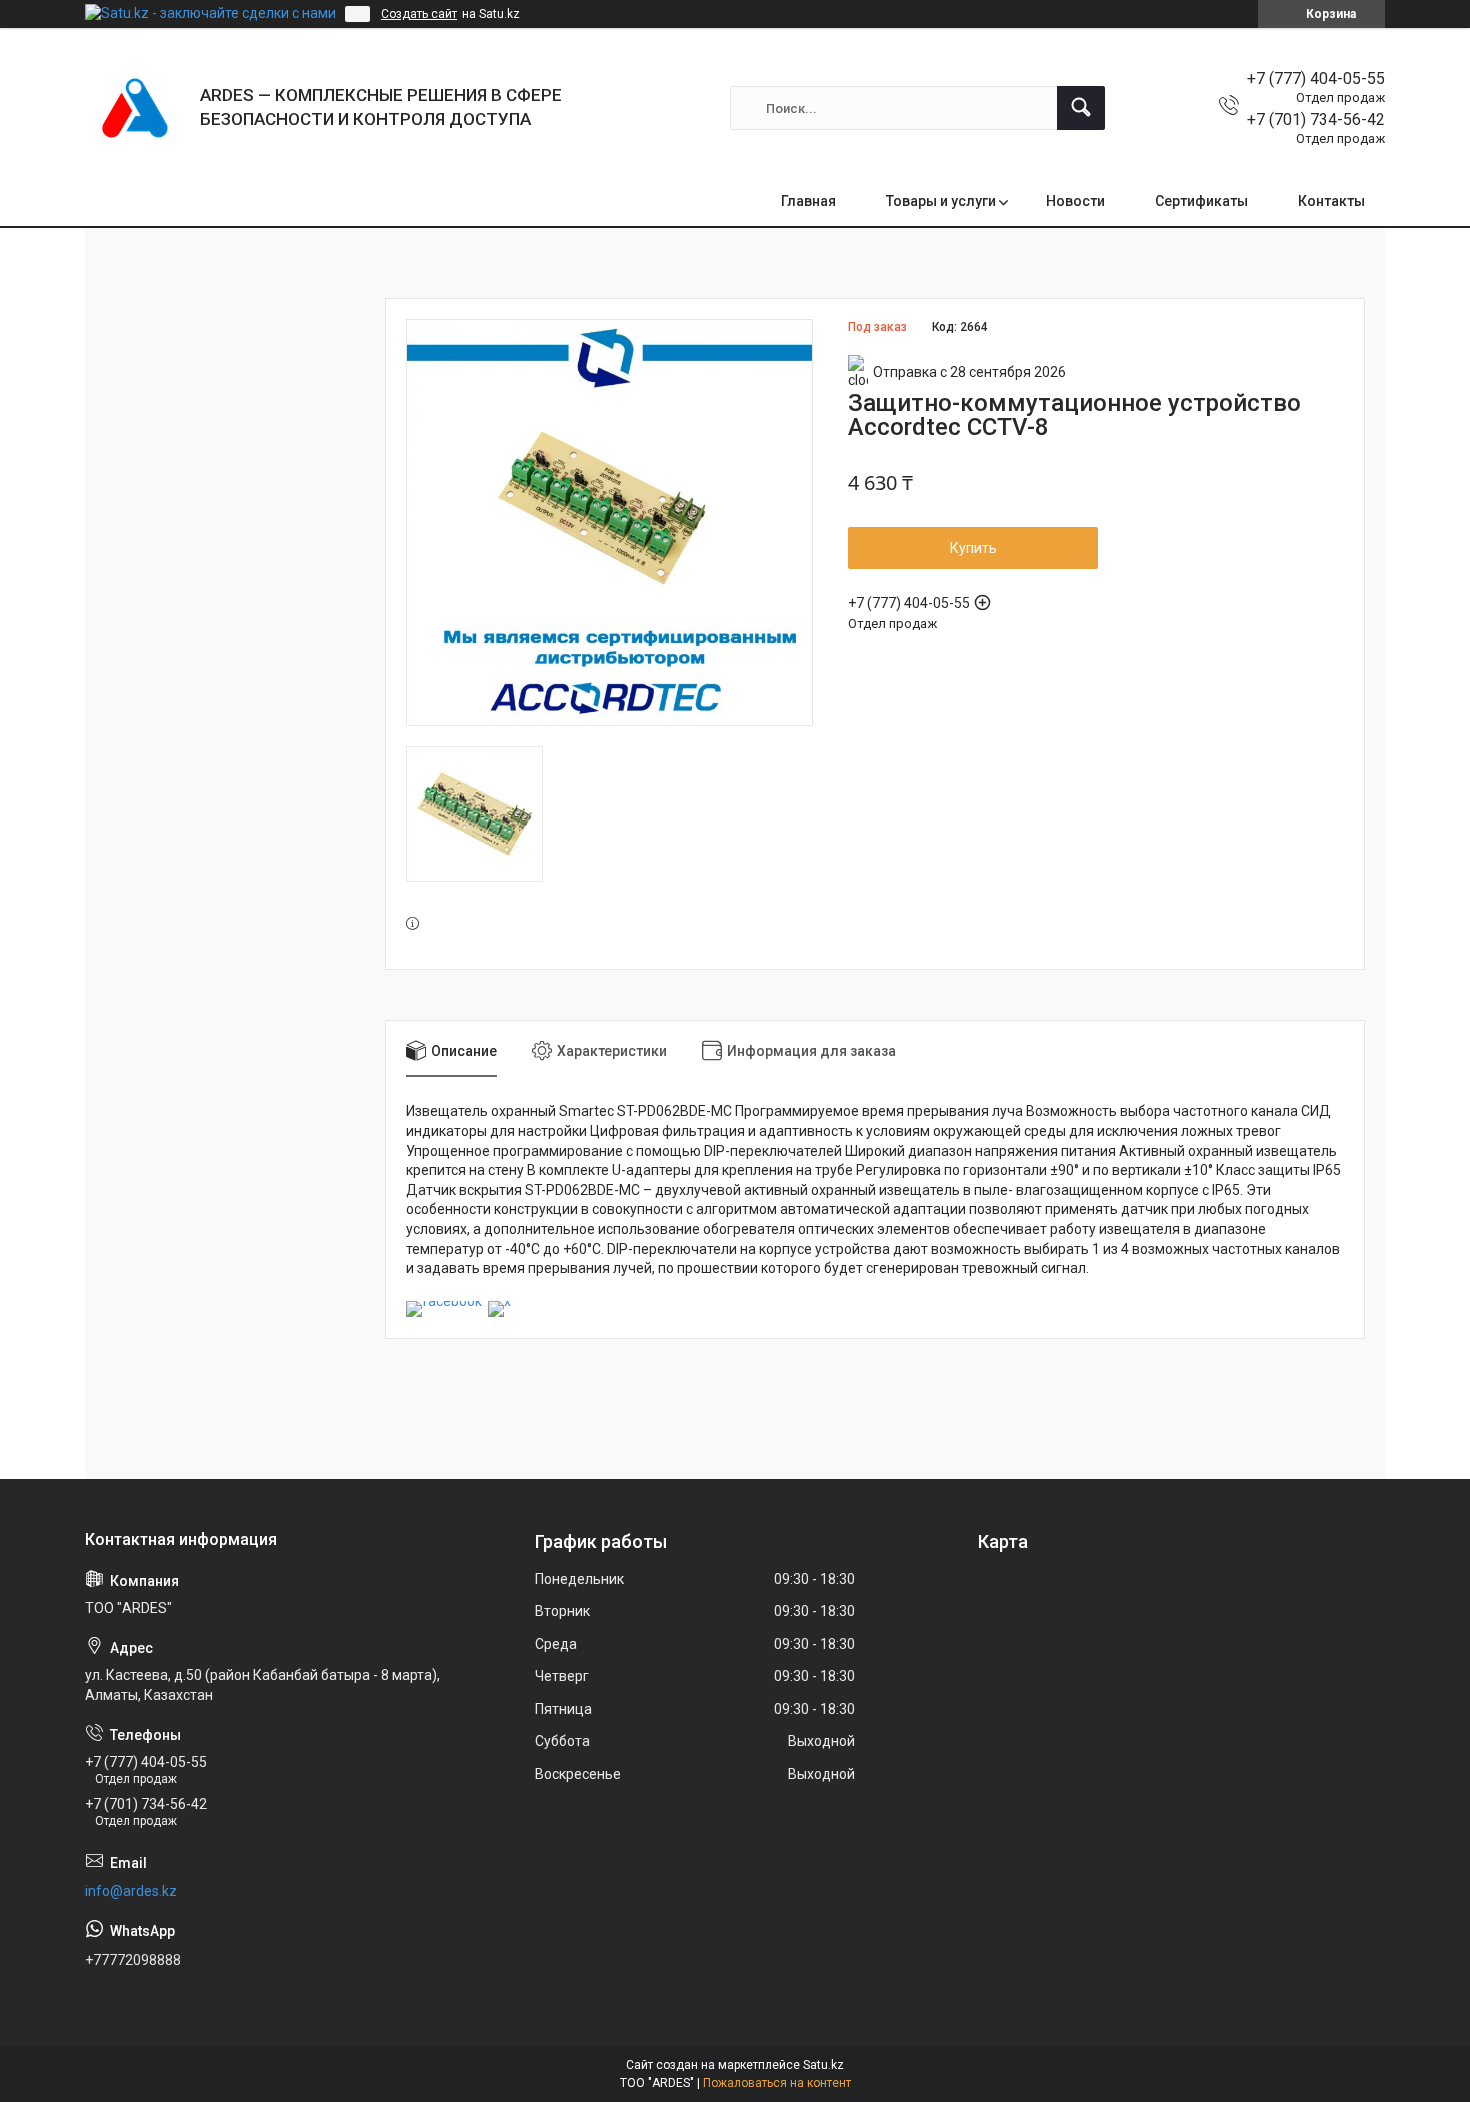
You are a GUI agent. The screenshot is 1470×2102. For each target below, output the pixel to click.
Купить (973, 548)
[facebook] (444, 1301)
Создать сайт (419, 14)
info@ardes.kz (131, 1891)
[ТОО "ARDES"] (135, 108)
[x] (499, 1301)
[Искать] (1081, 108)
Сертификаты (1201, 201)
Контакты (1331, 201)
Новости (1075, 201)
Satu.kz (823, 2065)
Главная (808, 201)
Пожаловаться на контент (777, 2083)
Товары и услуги (941, 201)
